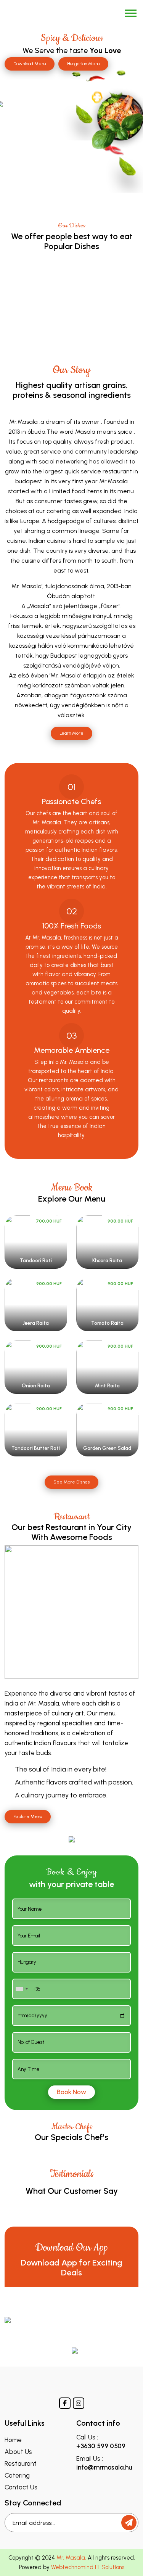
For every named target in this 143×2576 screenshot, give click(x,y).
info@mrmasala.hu (104, 2467)
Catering (17, 2475)
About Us (18, 2452)
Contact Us (21, 2487)
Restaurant (21, 2464)
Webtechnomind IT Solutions (88, 2567)
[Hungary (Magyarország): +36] (21, 1989)
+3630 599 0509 (101, 2446)
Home (13, 2440)
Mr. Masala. (71, 2558)
